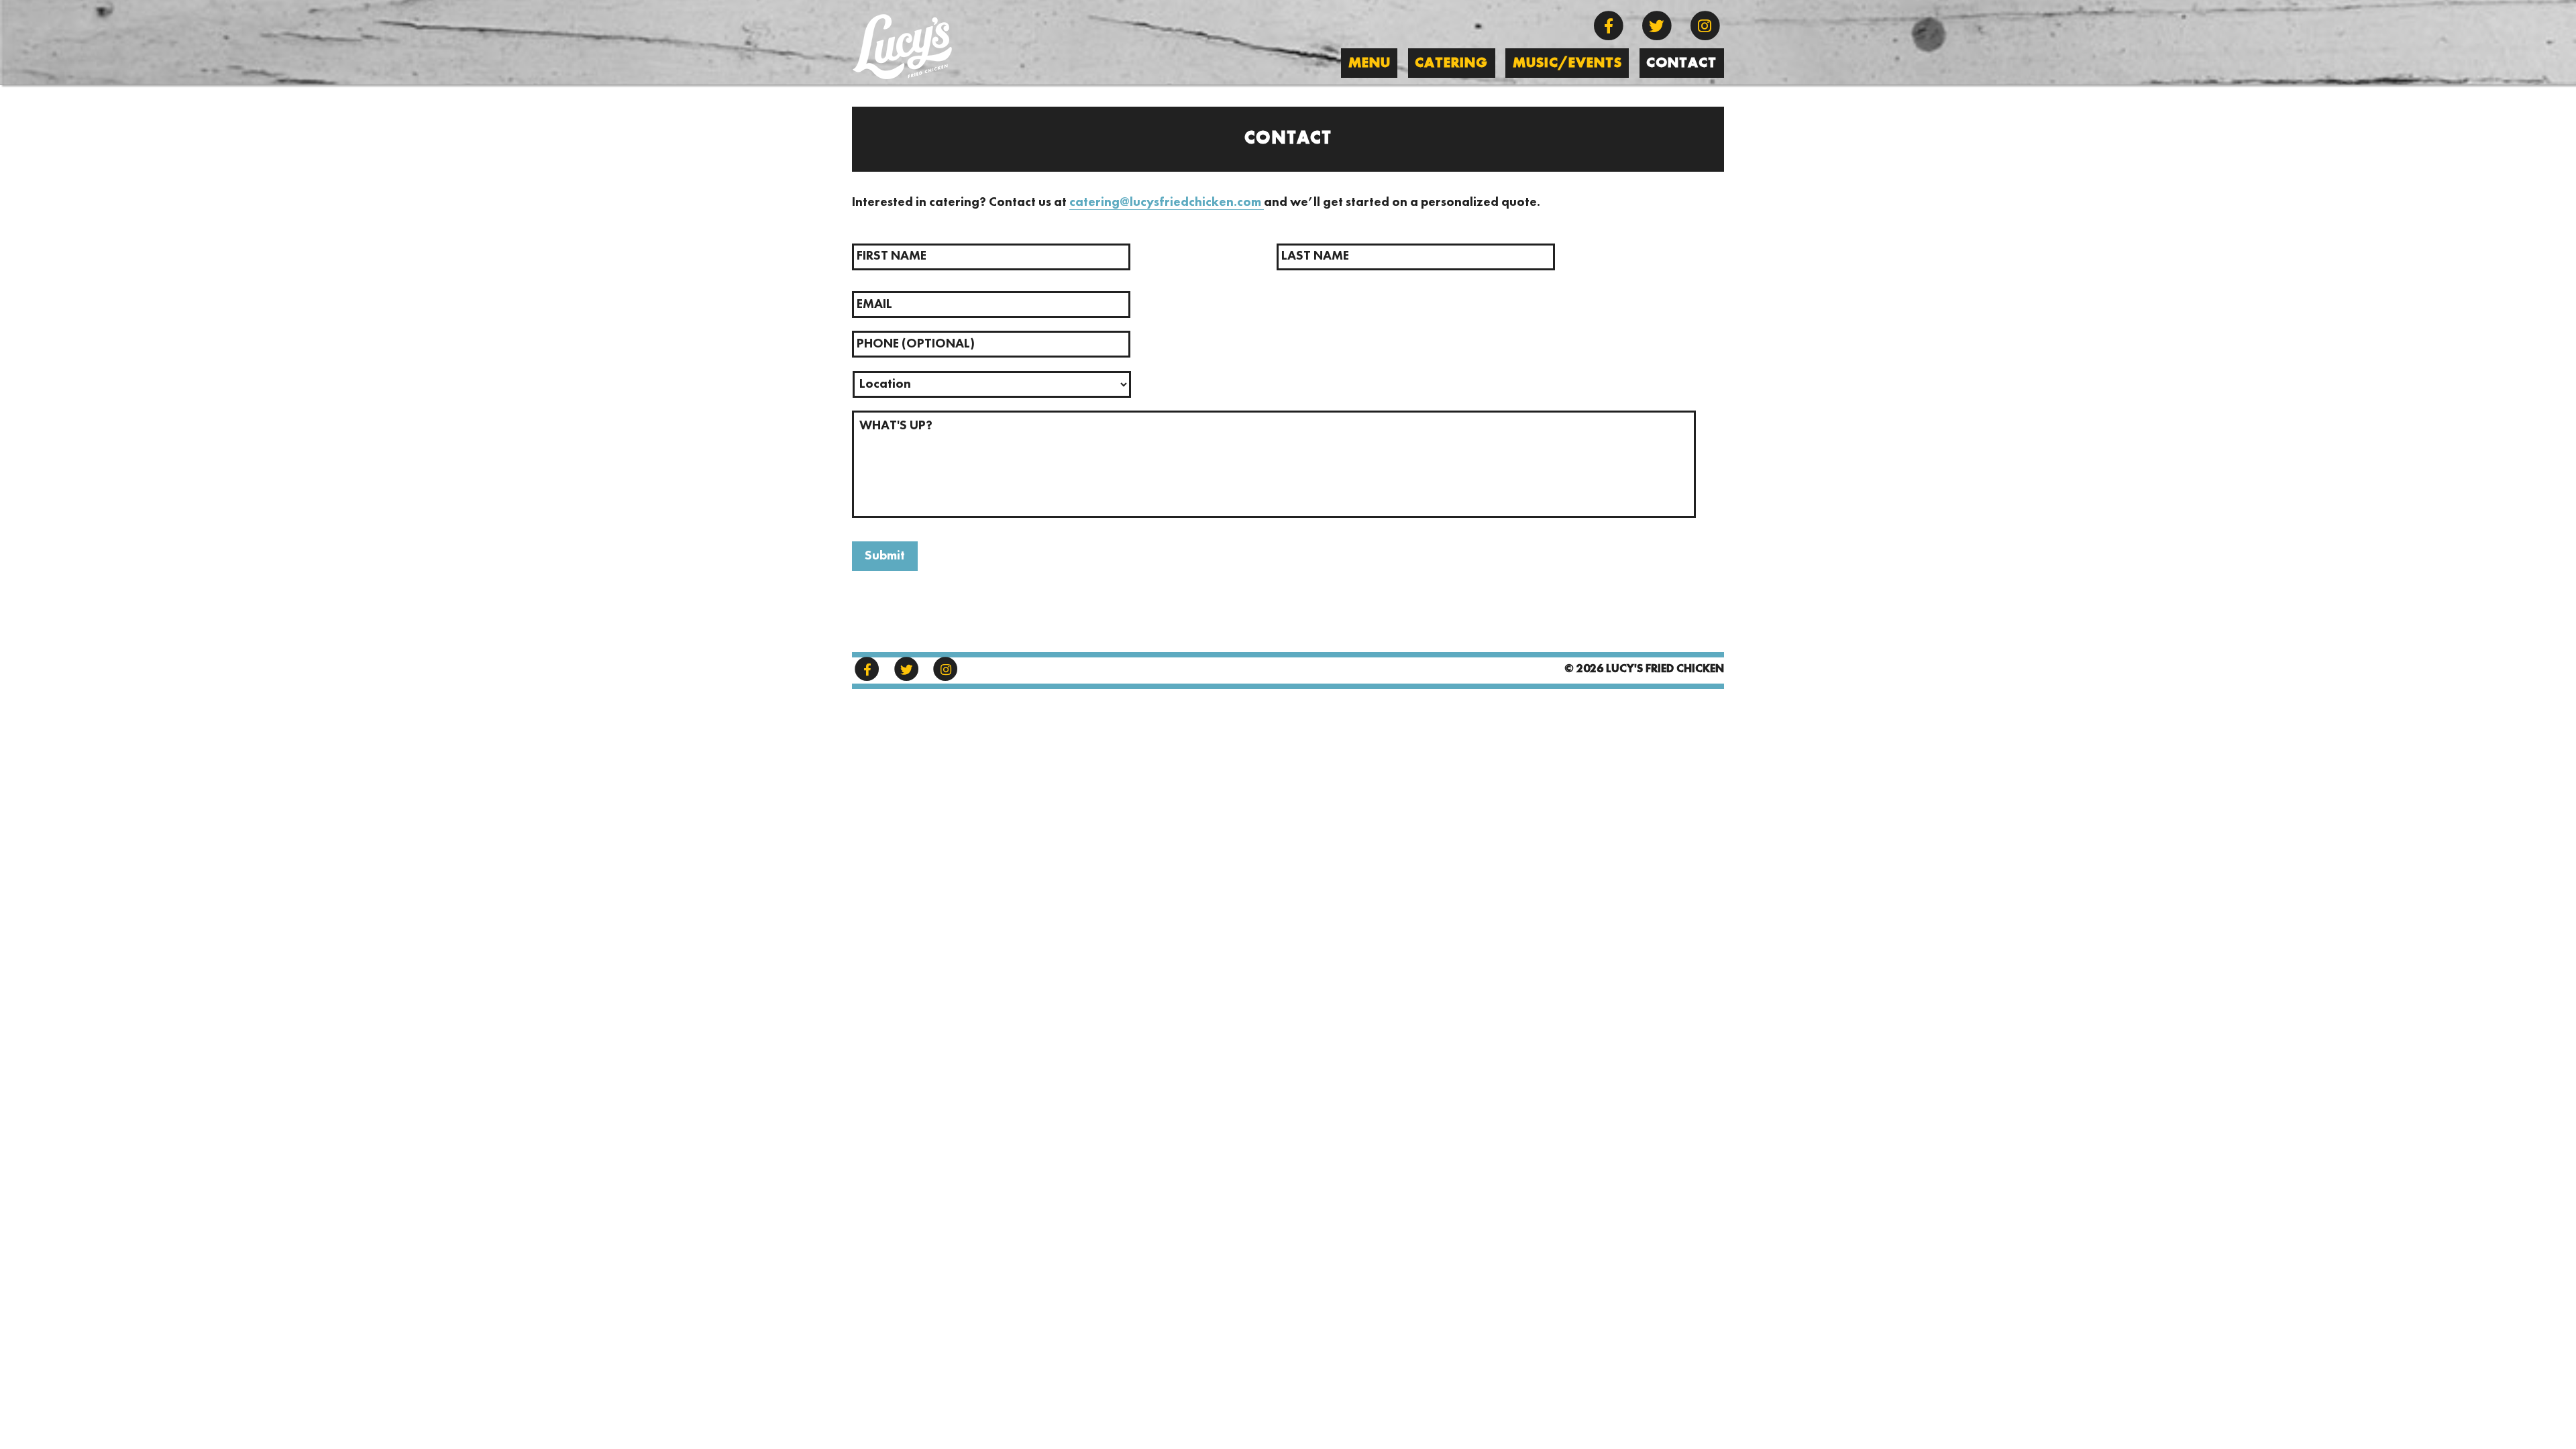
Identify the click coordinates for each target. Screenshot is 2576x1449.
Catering (1451, 63)
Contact (1681, 63)
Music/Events (1567, 63)
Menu (1370, 63)
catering (1094, 203)
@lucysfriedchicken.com (1192, 203)
